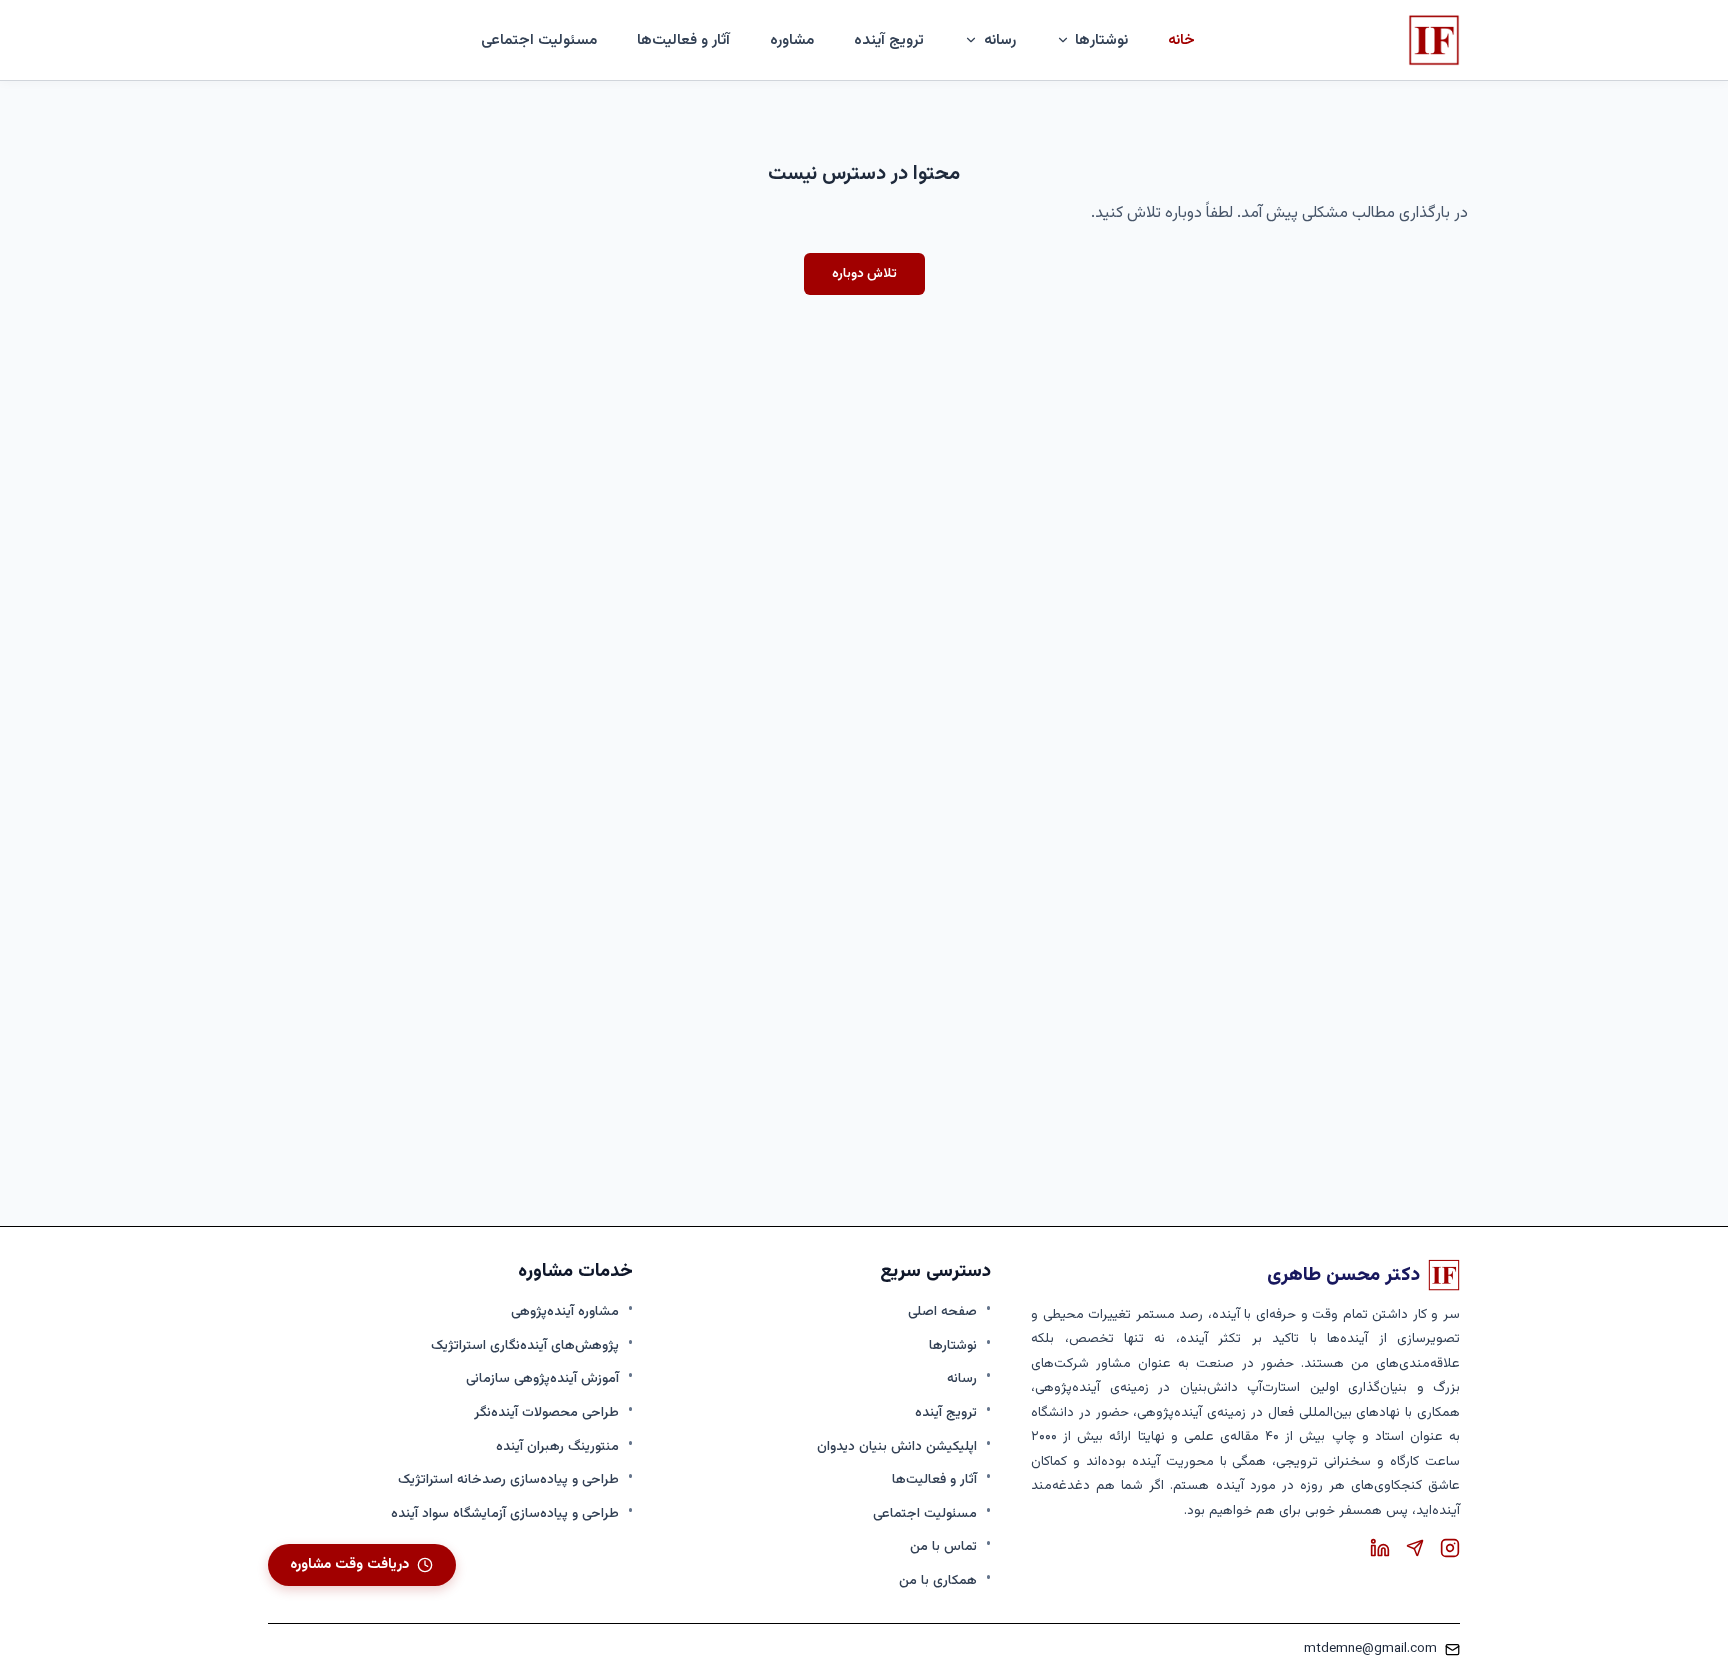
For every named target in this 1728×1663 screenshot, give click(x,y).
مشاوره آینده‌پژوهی (565, 1311)
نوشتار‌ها (1101, 40)
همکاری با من (938, 1580)
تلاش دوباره (864, 273)
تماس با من (943, 1546)
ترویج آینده (889, 40)
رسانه (962, 1378)
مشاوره (792, 40)
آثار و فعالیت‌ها (683, 40)
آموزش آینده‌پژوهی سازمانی (542, 1378)
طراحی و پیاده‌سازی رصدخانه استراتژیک (508, 1479)
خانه (1181, 40)
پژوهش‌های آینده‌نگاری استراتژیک (525, 1345)
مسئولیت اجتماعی (539, 40)
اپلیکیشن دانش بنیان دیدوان (897, 1446)
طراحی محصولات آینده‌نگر (546, 1412)
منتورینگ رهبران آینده (557, 1446)
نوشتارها (953, 1345)
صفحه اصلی (942, 1311)
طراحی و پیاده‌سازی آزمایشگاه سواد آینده (505, 1513)
